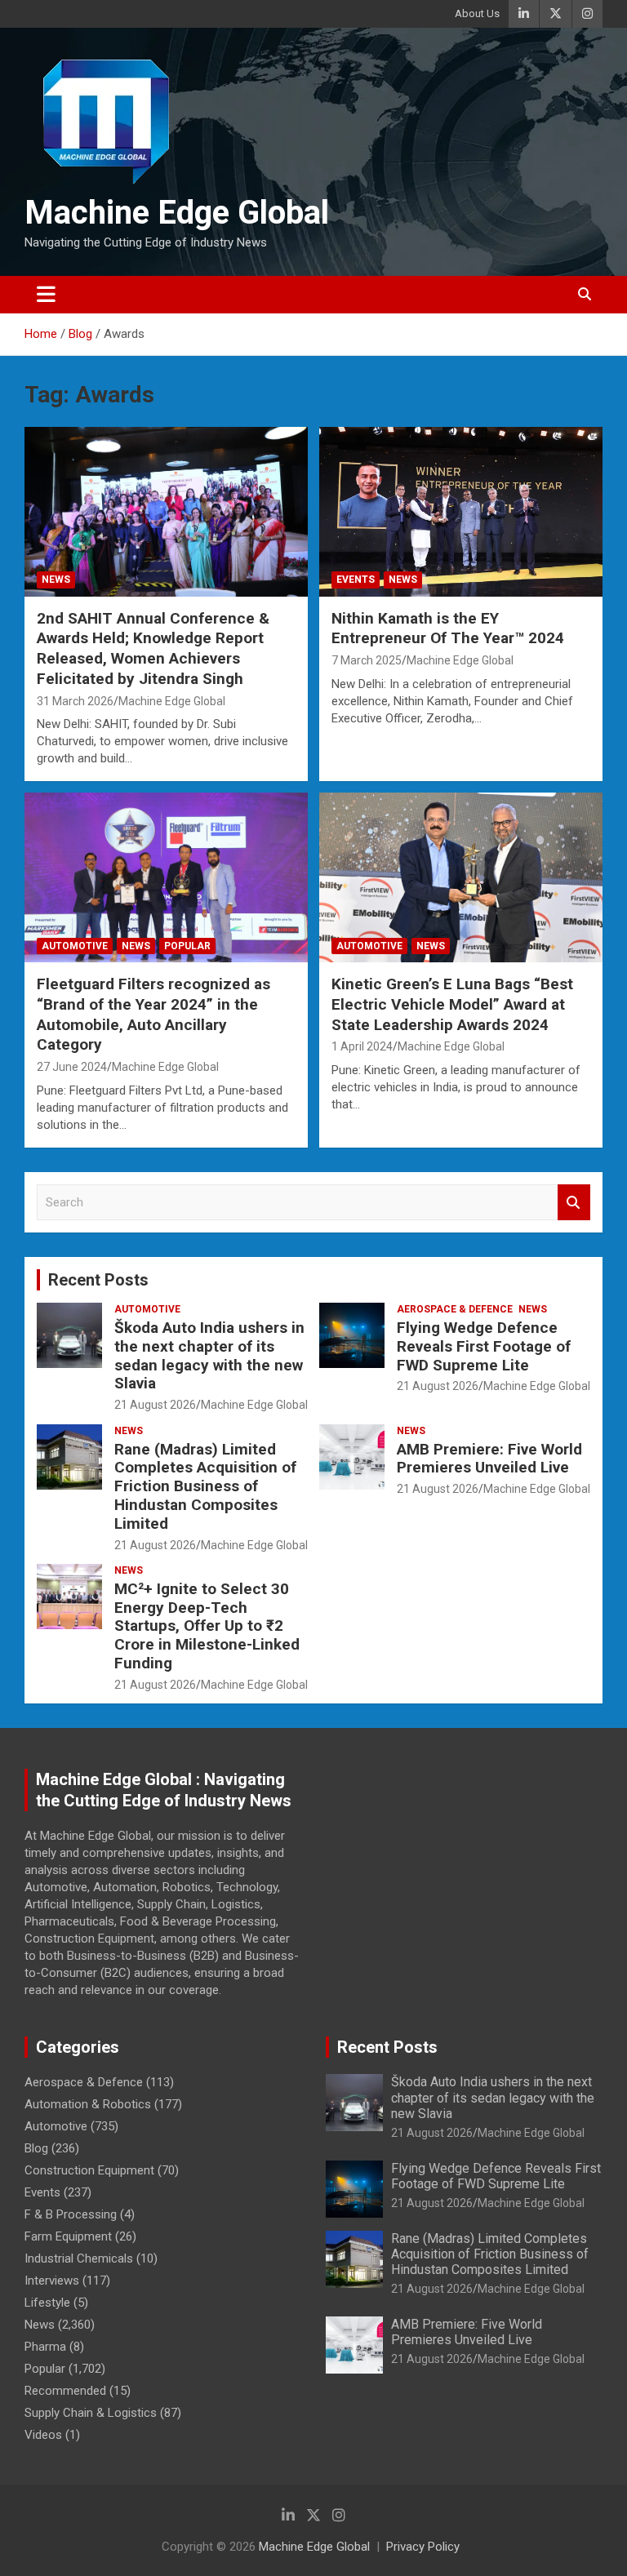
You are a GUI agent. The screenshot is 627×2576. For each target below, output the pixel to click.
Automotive (75, 946)
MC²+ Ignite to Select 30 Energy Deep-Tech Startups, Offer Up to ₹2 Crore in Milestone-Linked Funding (207, 1626)
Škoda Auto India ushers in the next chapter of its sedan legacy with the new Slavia (209, 1355)
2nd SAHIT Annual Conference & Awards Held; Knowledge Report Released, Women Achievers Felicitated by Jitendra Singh (153, 648)
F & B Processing (71, 2214)
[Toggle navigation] (46, 295)
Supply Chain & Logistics (91, 2413)
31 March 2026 (75, 701)
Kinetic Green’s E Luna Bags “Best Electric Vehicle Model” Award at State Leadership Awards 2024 (452, 1004)
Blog (36, 2148)
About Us (477, 13)
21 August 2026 (155, 1405)
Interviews (52, 2281)
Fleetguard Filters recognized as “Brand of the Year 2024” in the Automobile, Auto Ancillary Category (153, 1014)
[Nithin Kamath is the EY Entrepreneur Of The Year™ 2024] (461, 511)
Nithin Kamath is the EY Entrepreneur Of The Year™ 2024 (448, 628)
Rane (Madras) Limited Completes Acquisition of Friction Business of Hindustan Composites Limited (205, 1486)
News (56, 580)
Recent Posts (98, 1280)
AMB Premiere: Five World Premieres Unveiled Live (489, 1459)
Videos (43, 2435)
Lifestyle (47, 2303)
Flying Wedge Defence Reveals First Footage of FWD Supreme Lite (484, 1346)
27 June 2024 (72, 1067)
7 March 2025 (367, 660)
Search (574, 1203)
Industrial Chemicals (79, 2258)
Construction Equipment (89, 2170)
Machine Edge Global (177, 213)
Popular (187, 946)
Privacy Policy (423, 2547)
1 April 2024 (362, 1046)
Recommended (65, 2391)
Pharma (45, 2347)
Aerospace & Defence (455, 1309)
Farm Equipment (68, 2236)
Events (356, 580)
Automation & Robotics (88, 2104)
